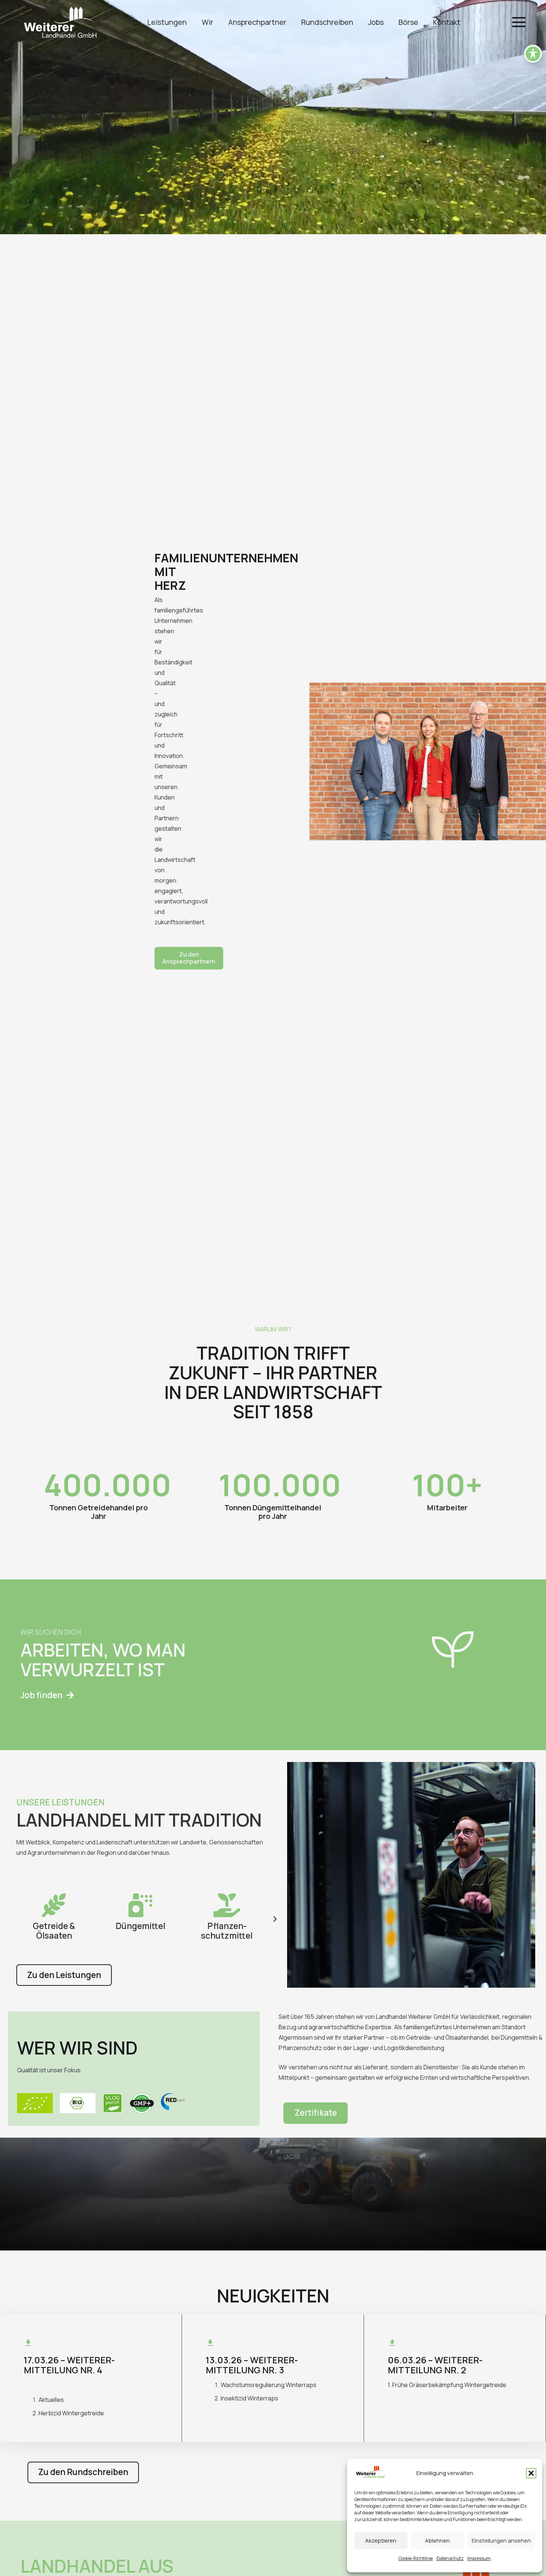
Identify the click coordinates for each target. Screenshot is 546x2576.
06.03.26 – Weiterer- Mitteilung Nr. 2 (435, 2365)
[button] (531, 2473)
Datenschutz (450, 2558)
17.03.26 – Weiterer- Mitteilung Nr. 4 (69, 2365)
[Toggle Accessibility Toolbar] (533, 54)
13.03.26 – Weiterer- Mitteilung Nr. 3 (252, 2365)
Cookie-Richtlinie (416, 2558)
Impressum (479, 2558)
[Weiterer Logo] (60, 22)
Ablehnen (437, 2541)
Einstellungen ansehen (501, 2541)
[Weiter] (275, 1919)
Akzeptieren (381, 2541)
